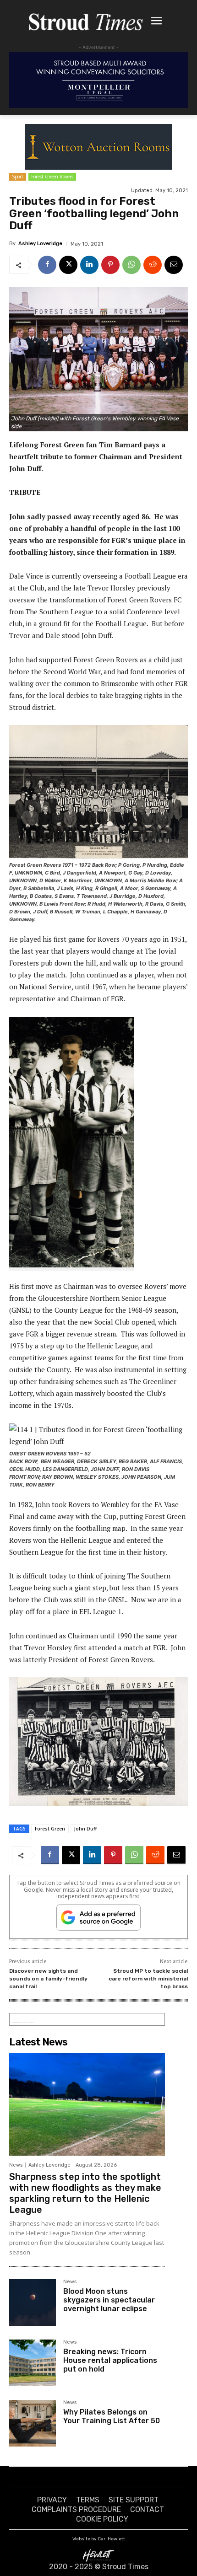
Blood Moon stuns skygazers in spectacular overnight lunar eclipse (109, 2300)
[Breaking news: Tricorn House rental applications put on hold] (33, 2363)
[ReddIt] (153, 265)
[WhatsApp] (131, 265)
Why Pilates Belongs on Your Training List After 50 (112, 2416)
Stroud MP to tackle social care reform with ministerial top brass (148, 1978)
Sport (18, 177)
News (16, 2165)
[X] (68, 265)
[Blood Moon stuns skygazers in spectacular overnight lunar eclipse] (33, 2302)
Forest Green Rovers (52, 177)
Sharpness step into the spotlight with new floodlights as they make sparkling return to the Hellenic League (85, 2193)
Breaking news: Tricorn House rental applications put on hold (110, 2360)
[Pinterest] (110, 265)
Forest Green (50, 1829)
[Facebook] (47, 265)
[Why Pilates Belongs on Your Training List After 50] (33, 2423)
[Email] (174, 265)
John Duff (85, 1829)
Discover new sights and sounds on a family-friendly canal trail (48, 1978)
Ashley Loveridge (40, 244)
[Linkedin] (89, 265)
